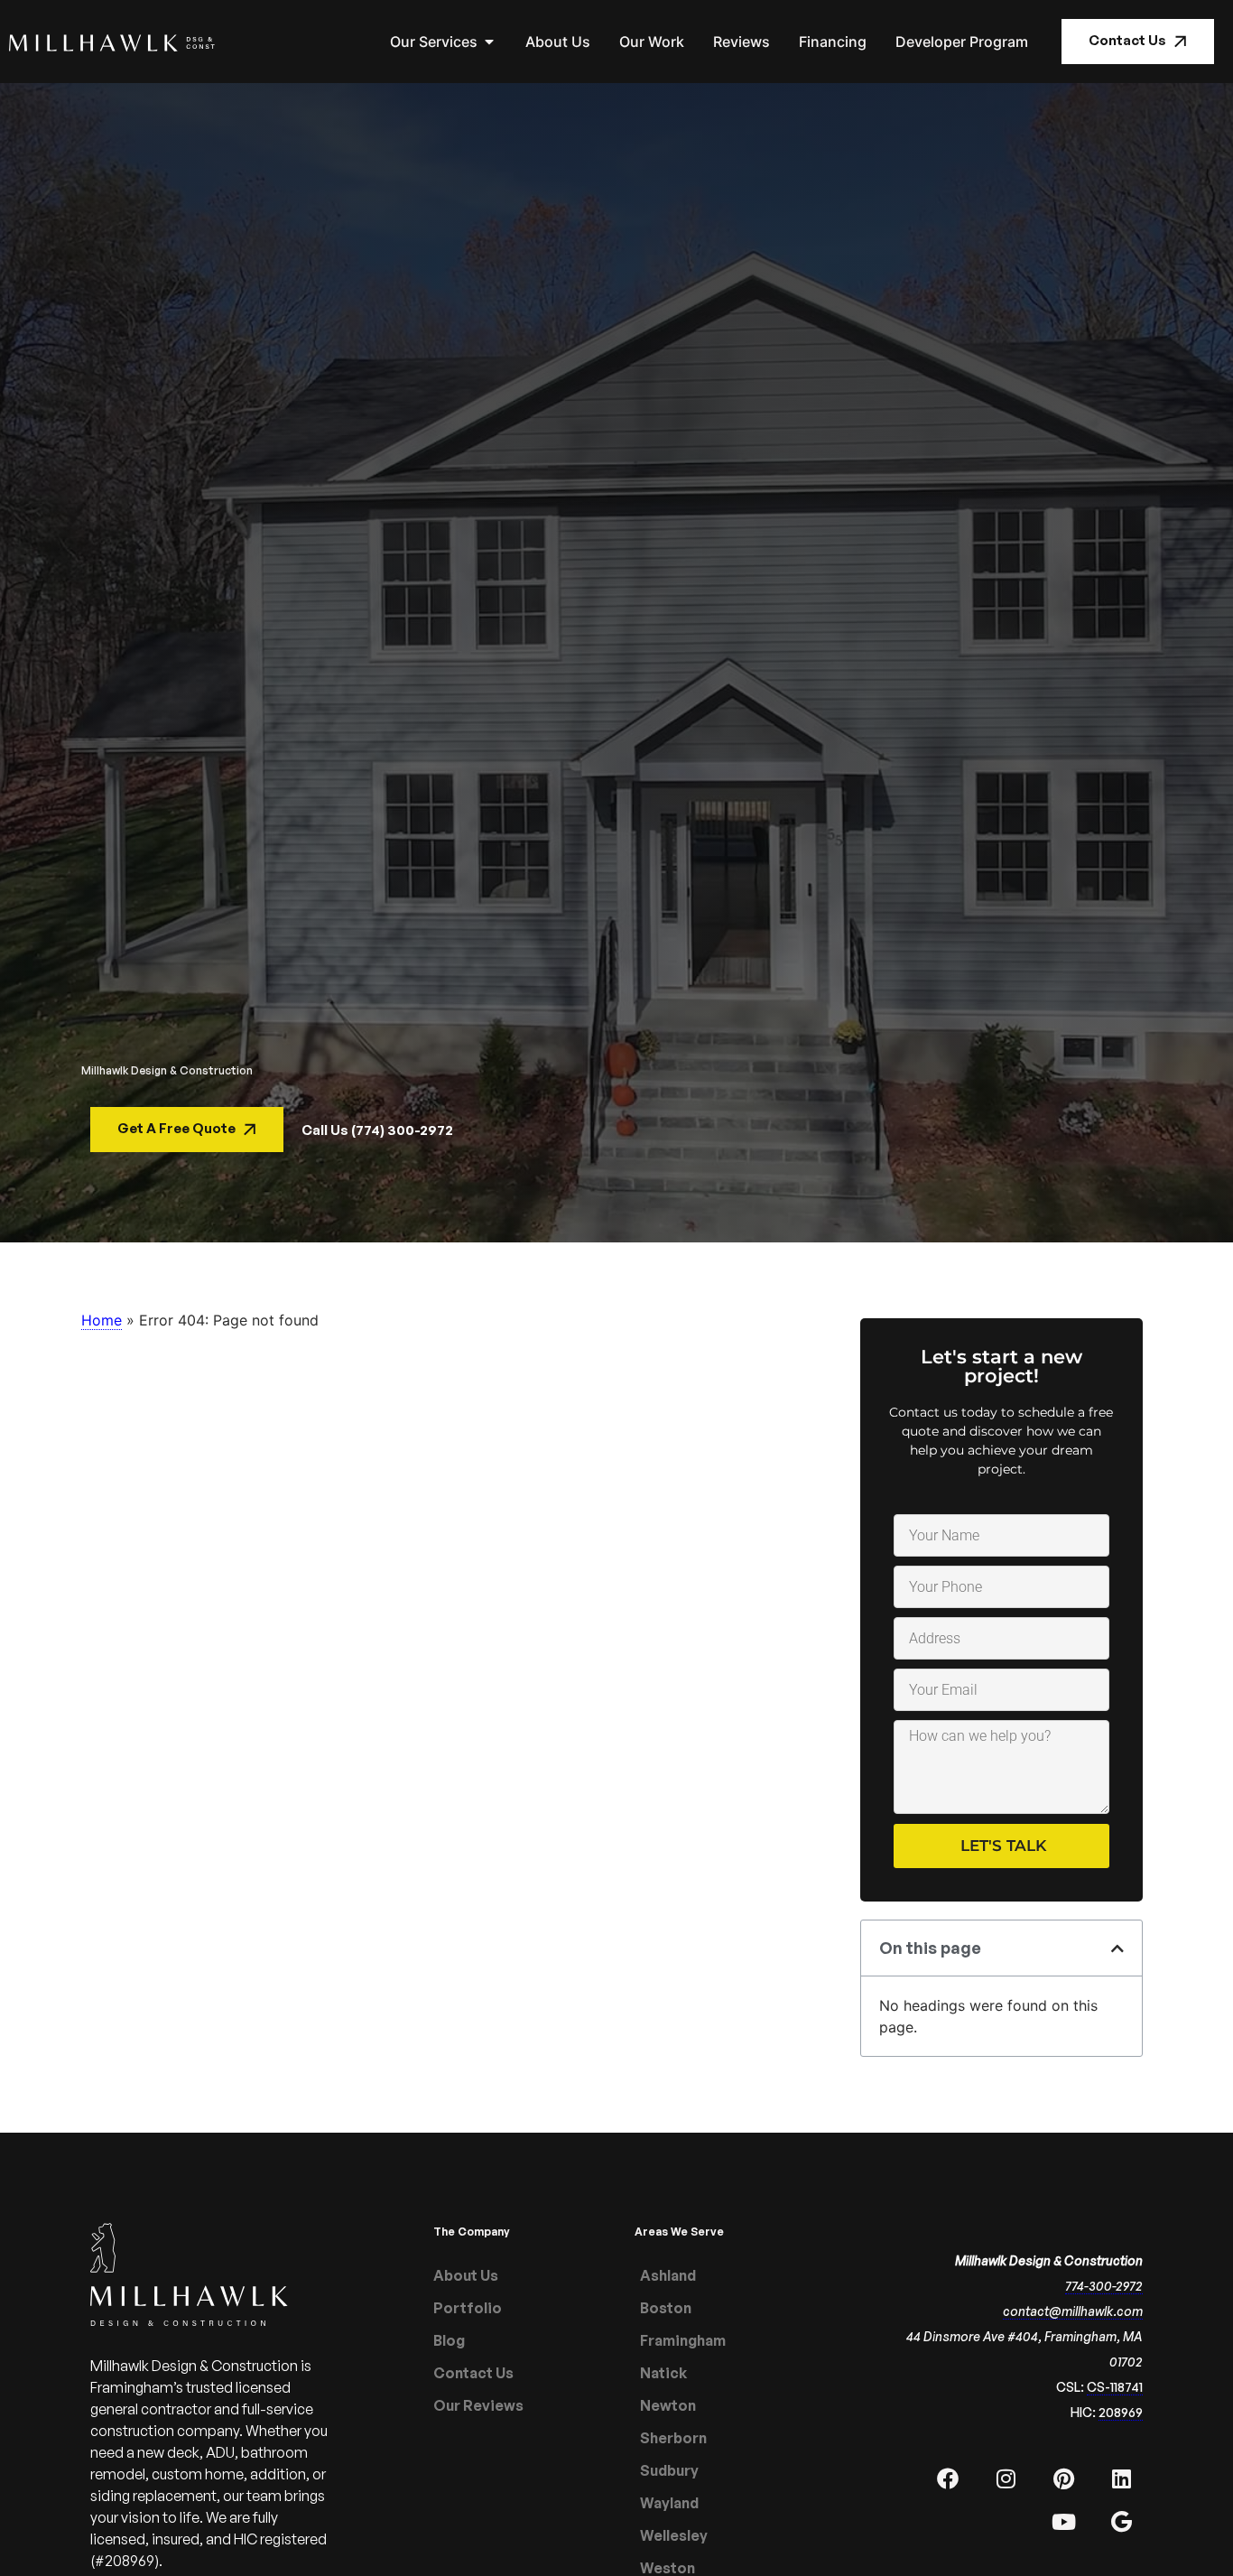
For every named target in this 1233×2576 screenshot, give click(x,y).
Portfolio (468, 2308)
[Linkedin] (1121, 2478)
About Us (466, 2275)
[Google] (1121, 2522)
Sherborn (673, 2438)
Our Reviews (478, 2405)
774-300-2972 (1104, 2286)
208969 (1121, 2412)
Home (102, 1320)
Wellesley (674, 2535)
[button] (1117, 1948)
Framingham (683, 2340)
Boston (666, 2308)
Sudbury (669, 2470)
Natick (663, 2373)
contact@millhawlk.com (1073, 2311)
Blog (449, 2340)
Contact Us (473, 2373)
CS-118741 (1115, 2387)
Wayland (669, 2503)
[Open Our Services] (489, 42)
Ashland (668, 2275)
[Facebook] (948, 2478)
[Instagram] (1006, 2478)
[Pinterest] (1063, 2478)
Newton (668, 2405)
